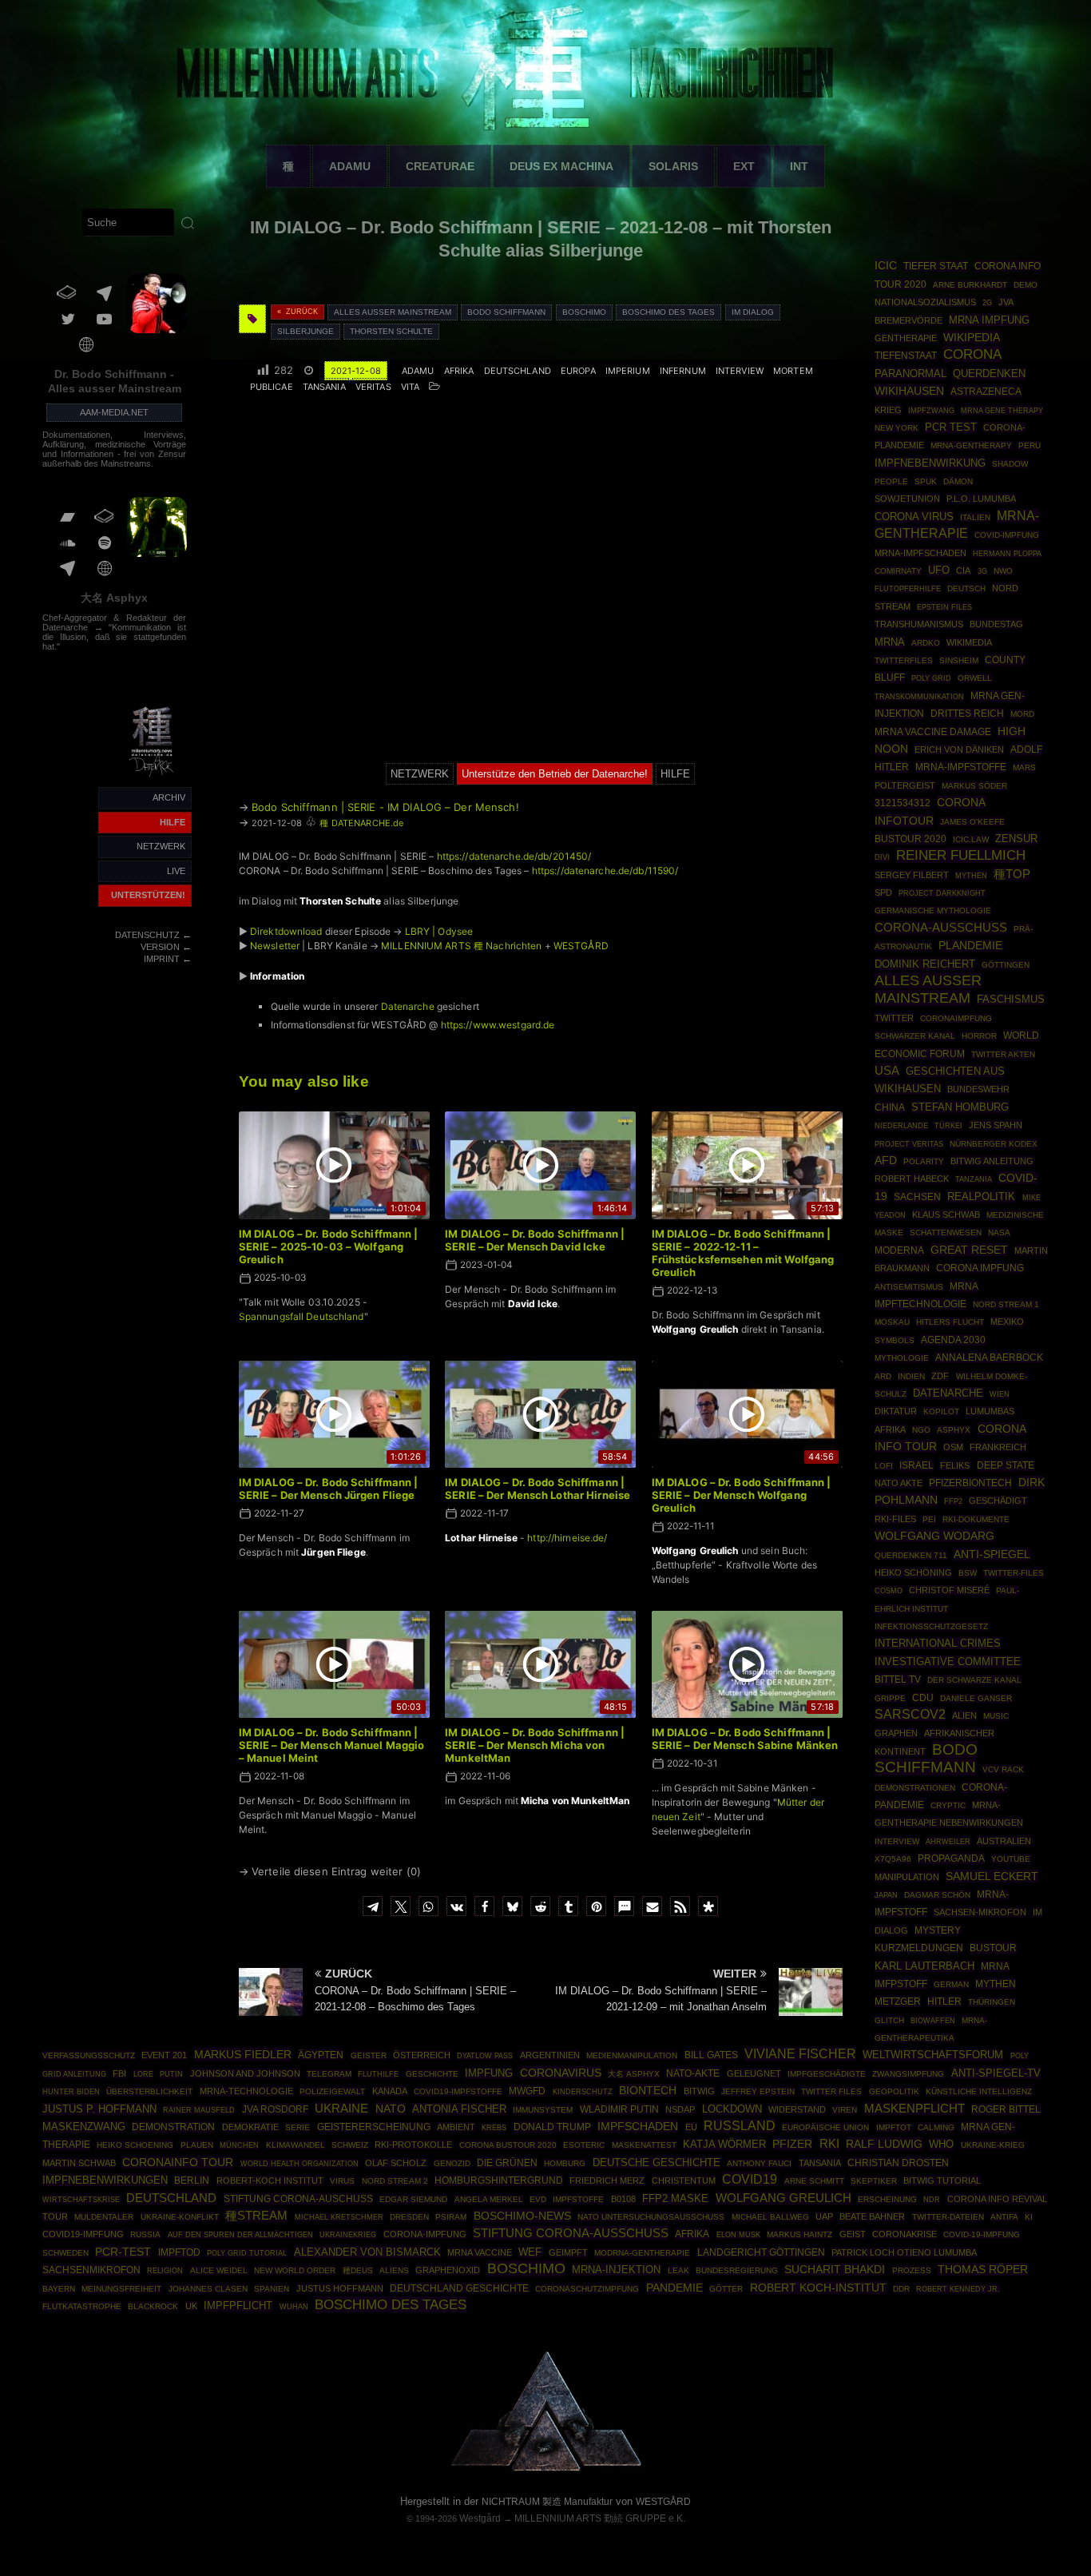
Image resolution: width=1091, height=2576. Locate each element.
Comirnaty (898, 571)
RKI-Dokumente (976, 1519)
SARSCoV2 (910, 1714)
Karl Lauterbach (924, 1966)
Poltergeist (905, 785)
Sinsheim (959, 660)
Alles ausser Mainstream (393, 312)
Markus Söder (974, 786)
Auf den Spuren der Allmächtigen (240, 2235)
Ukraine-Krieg (993, 2145)
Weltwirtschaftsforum (933, 2055)
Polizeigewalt (332, 2091)
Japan (886, 1895)
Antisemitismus (909, 1287)
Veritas (373, 387)
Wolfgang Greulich (784, 2198)
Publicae (272, 387)
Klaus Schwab (946, 1214)
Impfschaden (638, 2126)
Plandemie (970, 946)
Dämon (958, 481)
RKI (829, 2144)
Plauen (197, 2145)
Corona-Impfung (425, 2234)
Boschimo (584, 312)
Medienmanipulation (632, 2055)
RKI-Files (895, 1519)
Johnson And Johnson (245, 2073)
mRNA (890, 642)
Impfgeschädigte (827, 2074)
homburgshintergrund (499, 2180)
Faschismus (1011, 1000)
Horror (979, 1036)
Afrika (459, 371)
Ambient (456, 2127)
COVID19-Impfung (83, 2234)
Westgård (480, 2518)
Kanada (390, 2091)
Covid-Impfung (1007, 535)
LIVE (176, 871)
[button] (373, 1906)
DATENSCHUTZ (147, 935)
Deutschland (518, 371)
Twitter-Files (1014, 1573)
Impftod (179, 2252)
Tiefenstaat (906, 356)
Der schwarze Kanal (974, 1680)
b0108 (623, 2199)
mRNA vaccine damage (933, 732)
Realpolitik (981, 1197)
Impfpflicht (238, 2306)
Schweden (65, 2253)
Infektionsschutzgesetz (931, 1626)
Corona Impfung (980, 1268)
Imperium (628, 371)
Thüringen (992, 2002)
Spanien (272, 2289)
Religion (165, 2271)
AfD (886, 1161)
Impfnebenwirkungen (105, 2180)
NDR (932, 2200)
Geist (853, 2234)
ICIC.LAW (971, 839)
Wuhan (294, 2307)
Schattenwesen (946, 1232)
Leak (678, 2270)
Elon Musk (738, 2235)
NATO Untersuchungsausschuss (651, 2217)
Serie (298, 2127)
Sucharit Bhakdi (835, 2270)
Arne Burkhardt (970, 285)
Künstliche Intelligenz (979, 2091)
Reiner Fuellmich (961, 855)
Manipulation (907, 1877)
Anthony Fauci (759, 2163)
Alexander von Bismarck (367, 2252)
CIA (963, 570)
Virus (342, 2181)
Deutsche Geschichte (657, 2163)
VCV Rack (1003, 1769)
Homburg (565, 2163)
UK (191, 2306)
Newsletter (275, 946)
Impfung (489, 2073)
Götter (726, 2289)
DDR (901, 2289)
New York (897, 428)
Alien (964, 1715)
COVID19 (750, 2179)
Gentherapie (906, 338)
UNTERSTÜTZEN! (148, 895)
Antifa (1004, 2217)
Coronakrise (905, 2234)
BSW (968, 1573)
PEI (929, 1519)
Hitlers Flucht (950, 1322)
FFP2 (953, 1501)
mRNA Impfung (989, 320)
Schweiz (350, 2145)
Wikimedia (969, 642)
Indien (911, 1376)
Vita (410, 387)
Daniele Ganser (976, 1698)
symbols (895, 1340)
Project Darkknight (942, 893)
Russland (740, 2126)
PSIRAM (451, 2217)
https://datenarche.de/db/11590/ (605, 871)
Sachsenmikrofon (91, 2270)
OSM (953, 1447)
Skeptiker (874, 2181)
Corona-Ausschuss (941, 928)
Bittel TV (898, 1680)
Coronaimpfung (956, 1018)
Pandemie (674, 2288)
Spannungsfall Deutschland (302, 1316)
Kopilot (941, 1411)
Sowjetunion (907, 499)
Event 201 (164, 2055)
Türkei (948, 1125)
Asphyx (954, 1430)
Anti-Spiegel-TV (996, 2073)
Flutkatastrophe (82, 2306)
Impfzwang (931, 410)
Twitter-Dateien (948, 2217)
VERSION (160, 947)
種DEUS (358, 2270)
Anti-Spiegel (992, 1554)
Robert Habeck (912, 1179)
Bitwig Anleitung (992, 1161)
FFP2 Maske (675, 2199)
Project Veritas (909, 1144)
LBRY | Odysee (439, 931)
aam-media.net (114, 412)
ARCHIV (169, 797)
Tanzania (974, 1179)
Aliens (394, 2270)
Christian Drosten (898, 2163)
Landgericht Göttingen (761, 2252)
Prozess (912, 2270)
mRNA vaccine (480, 2252)
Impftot (894, 2127)
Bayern (59, 2289)
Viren (845, 2110)
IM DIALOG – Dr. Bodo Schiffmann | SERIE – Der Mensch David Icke (535, 1240)
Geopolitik (894, 2091)
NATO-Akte (693, 2073)
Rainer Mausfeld (199, 2110)
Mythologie (902, 1358)
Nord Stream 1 (1006, 1304)
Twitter (894, 1018)
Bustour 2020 (910, 839)
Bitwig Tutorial (942, 2180)
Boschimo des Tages (668, 312)
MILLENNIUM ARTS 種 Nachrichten (461, 946)
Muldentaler (104, 2217)
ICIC (886, 265)
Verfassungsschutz (89, 2055)
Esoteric (584, 2145)
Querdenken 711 (911, 1555)
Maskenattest (644, 2145)
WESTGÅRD (581, 946)
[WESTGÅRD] (546, 2469)
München (239, 2145)
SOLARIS (673, 166)
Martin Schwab (79, 2163)
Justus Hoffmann (340, 2288)
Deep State (1006, 1465)
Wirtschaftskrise (81, 2199)
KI (1029, 2217)
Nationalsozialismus (925, 302)
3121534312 (903, 803)
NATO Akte (899, 1483)
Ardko (926, 643)
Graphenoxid (448, 2270)
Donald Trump (552, 2127)
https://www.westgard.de (498, 1025)
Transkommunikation (919, 697)
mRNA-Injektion (616, 2270)
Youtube (1011, 1859)
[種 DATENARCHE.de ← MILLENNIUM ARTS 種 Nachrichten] (153, 778)
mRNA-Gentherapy (971, 445)
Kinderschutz (583, 2092)
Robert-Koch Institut (270, 2180)
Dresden (409, 2217)
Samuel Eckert (992, 1876)
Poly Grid (931, 678)
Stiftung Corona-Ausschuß (571, 2233)
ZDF (940, 1376)
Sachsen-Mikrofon (980, 1912)
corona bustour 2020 (508, 2145)
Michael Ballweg (770, 2217)
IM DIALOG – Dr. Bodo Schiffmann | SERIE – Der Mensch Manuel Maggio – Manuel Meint (332, 1745)
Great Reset (969, 1250)
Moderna (899, 1250)
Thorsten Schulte (391, 331)
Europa (578, 371)
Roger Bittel (1006, 2109)
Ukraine (341, 2109)
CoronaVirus (561, 2073)
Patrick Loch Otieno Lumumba (904, 2252)
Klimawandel (296, 2145)
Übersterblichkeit (149, 2091)
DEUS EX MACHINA (561, 166)
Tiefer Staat (936, 266)
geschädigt (998, 1501)
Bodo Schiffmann (506, 312)
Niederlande (901, 1126)
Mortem (793, 371)
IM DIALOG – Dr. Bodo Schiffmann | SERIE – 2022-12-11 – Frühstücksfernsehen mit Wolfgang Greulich (743, 1253)
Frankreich (998, 1447)
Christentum (684, 2180)
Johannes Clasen (208, 2289)
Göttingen (1006, 965)
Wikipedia (972, 337)
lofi (884, 1466)
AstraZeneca (986, 392)
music (996, 1716)
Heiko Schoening (135, 2145)
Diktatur (896, 1411)
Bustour (993, 1948)
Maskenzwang (84, 2127)
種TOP (1012, 874)
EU (691, 2127)
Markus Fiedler (243, 2054)
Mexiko (1007, 1322)
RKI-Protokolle (413, 2145)
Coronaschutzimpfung (587, 2289)
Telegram (329, 2074)
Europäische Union (825, 2127)
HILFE (173, 822)
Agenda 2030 (953, 1340)
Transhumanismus (919, 624)
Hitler (944, 2001)
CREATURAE (440, 166)
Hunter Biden (71, 2092)
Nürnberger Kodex (994, 1144)
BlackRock (153, 2306)
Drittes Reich (967, 714)
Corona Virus (914, 517)
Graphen (896, 1733)
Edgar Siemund (413, 2199)
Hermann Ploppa (1007, 553)
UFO (939, 570)
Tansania (324, 387)
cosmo (889, 1590)
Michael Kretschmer (339, 2217)
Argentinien (550, 2055)
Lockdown (732, 2109)
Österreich (422, 2055)
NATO (391, 2109)
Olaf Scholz (396, 2163)
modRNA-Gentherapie (642, 2253)
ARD (883, 1376)
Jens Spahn (996, 1125)
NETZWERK (161, 846)
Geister (369, 2055)
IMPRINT (162, 959)
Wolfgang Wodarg (934, 1536)
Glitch (889, 2020)
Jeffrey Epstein (758, 2091)
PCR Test (951, 427)
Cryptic (948, 1805)
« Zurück (298, 312)
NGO (921, 1430)
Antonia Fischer (459, 2109)
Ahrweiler (948, 1841)
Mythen (971, 875)
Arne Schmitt (814, 2181)
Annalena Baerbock (989, 1358)
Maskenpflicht (914, 2109)
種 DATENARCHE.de (361, 823)
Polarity (924, 1161)
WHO (941, 2144)
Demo (1026, 285)
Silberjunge (305, 331)
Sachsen (917, 1197)
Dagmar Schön (937, 1895)
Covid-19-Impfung (982, 2234)
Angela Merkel (489, 2199)
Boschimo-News (522, 2216)
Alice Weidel (219, 2270)
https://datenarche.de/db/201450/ (514, 856)
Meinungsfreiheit (121, 2289)
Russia (145, 2234)
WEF (530, 2252)
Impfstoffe (578, 2199)
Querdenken (989, 374)
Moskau (892, 1322)
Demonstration (173, 2127)
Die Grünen (507, 2163)
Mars (1024, 767)
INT (799, 166)
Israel (916, 1465)
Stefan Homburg (960, 1107)
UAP (824, 2216)
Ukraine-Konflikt (180, 2217)
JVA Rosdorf (275, 2109)
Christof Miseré (949, 1590)
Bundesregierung (737, 2270)
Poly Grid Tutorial (247, 2253)
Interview (740, 371)
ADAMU (350, 166)
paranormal (910, 374)
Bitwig (699, 2091)
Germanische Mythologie (933, 910)
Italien (975, 517)
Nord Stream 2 (395, 2181)
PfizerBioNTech (970, 1483)
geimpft (568, 2252)
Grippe (890, 1698)
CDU (923, 1697)
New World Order (295, 2270)
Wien (1000, 1394)
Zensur (1016, 839)
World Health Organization (300, 2163)
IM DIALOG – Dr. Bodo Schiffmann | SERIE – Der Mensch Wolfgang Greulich (742, 1495)
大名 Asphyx (114, 598)
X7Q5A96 (893, 1859)
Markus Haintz (799, 2234)
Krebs (494, 2128)
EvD (538, 2199)
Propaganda (951, 1858)
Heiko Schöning (913, 1572)
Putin (171, 2074)
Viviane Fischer (800, 2054)
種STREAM (256, 2216)
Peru (1030, 445)
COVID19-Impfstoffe (458, 2091)
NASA (999, 1232)
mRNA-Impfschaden (920, 553)
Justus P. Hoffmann (99, 2109)
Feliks (955, 1465)
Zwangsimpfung (908, 2074)
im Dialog (753, 312)
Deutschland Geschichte (459, 2288)
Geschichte (432, 2074)
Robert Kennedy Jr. (958, 2289)
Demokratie (250, 2127)
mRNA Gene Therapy (1002, 410)
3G (982, 571)
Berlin (192, 2180)
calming (936, 2127)
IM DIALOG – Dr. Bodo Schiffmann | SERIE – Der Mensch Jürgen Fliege (329, 1489)
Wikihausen (909, 391)
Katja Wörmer (724, 2145)
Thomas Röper (983, 2269)
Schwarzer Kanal (915, 1036)
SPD (883, 892)
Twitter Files (831, 2091)
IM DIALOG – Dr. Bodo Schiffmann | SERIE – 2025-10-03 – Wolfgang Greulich (329, 1247)
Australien (1004, 1841)
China (890, 1107)
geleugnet (754, 2073)
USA (887, 1070)
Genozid (452, 2163)
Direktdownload (286, 931)
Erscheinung (887, 2199)
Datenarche (408, 1006)
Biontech (648, 2090)
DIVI (882, 857)
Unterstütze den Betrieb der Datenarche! (555, 774)
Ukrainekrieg (348, 2234)
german (951, 1984)
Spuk (926, 481)
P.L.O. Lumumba (981, 499)
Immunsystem (543, 2110)
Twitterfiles (904, 660)
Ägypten (321, 2055)
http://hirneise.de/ (567, 1538)
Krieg (888, 410)
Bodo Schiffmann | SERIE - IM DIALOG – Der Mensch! (385, 807)
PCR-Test (123, 2252)
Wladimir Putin (619, 2109)
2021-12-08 (356, 371)
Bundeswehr (978, 1089)
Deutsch (966, 588)
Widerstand (797, 2109)
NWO (1003, 571)
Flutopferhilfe (908, 589)
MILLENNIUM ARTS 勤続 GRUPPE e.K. (600, 2518)
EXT (744, 166)
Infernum (683, 371)
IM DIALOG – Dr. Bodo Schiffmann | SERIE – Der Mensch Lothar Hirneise (538, 1489)
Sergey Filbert (912, 875)
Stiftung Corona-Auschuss (298, 2199)
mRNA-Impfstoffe (961, 767)
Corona (972, 354)
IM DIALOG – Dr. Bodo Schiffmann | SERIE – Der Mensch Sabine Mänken (745, 1739)
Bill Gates (711, 2055)
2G (987, 303)
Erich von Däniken (959, 749)
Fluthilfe (378, 2074)
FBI (119, 2073)
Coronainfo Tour (178, 2163)
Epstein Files (944, 607)
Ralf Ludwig (884, 2144)
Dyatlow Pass (485, 2056)
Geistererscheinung (374, 2127)
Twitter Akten (1003, 1054)
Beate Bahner (872, 2216)
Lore (143, 2074)
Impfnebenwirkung (930, 463)
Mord (1022, 714)
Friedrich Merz (607, 2180)
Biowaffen (933, 2020)
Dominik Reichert (925, 964)
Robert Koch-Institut (818, 2288)
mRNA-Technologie (246, 2091)
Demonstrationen (915, 1788)
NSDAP (680, 2109)
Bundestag (996, 624)
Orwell (975, 678)
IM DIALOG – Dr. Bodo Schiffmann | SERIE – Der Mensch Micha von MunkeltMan (535, 1745)
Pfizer (792, 2144)
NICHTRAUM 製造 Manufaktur (547, 2502)
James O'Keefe (972, 822)
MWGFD (527, 2091)
